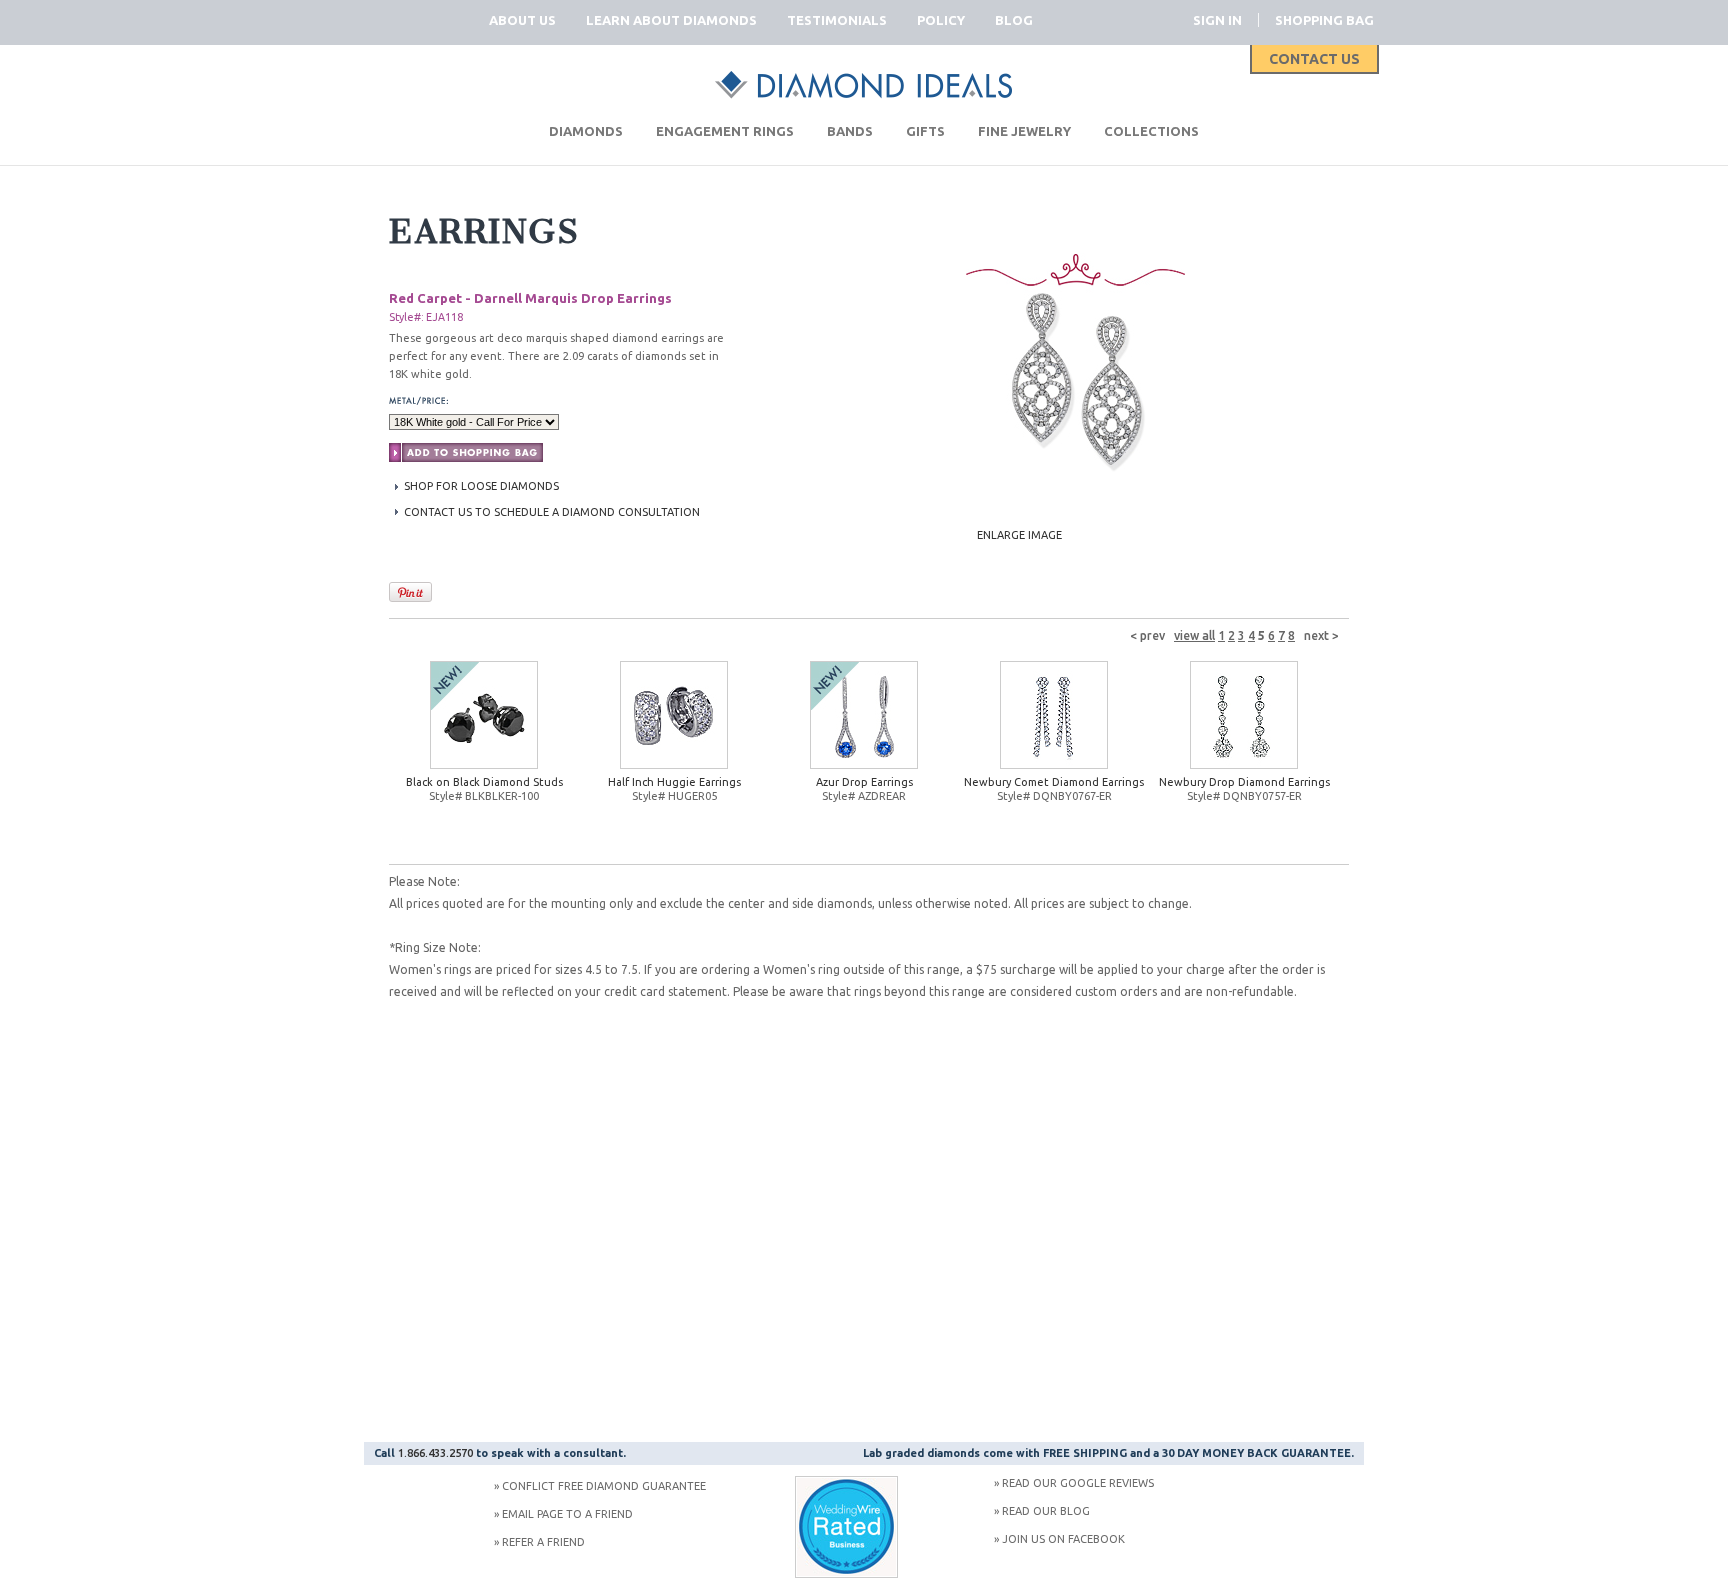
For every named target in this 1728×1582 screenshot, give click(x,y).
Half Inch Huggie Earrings (674, 782)
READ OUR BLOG (1046, 1511)
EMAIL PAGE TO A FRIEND (567, 1514)
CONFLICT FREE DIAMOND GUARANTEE (604, 1486)
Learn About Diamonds (671, 20)
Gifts (925, 131)
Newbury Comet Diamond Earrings (1054, 782)
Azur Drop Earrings (864, 782)
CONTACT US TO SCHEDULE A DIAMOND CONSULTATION (552, 512)
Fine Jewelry (1024, 131)
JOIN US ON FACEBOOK (1063, 1539)
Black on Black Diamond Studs (484, 782)
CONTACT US (1314, 59)
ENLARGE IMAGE (1019, 535)
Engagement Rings (725, 131)
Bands (850, 131)
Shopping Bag (1324, 20)
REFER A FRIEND (543, 1542)
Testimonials (837, 20)
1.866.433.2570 (435, 1453)
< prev (1147, 635)
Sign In (1217, 20)
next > (1321, 635)
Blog (1014, 20)
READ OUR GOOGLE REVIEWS (1078, 1483)
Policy (941, 20)
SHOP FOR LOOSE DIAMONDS (481, 486)
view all (1194, 635)
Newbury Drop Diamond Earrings (1244, 782)
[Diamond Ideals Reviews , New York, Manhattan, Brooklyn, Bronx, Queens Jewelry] (846, 1574)
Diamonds (586, 131)
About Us (522, 20)
